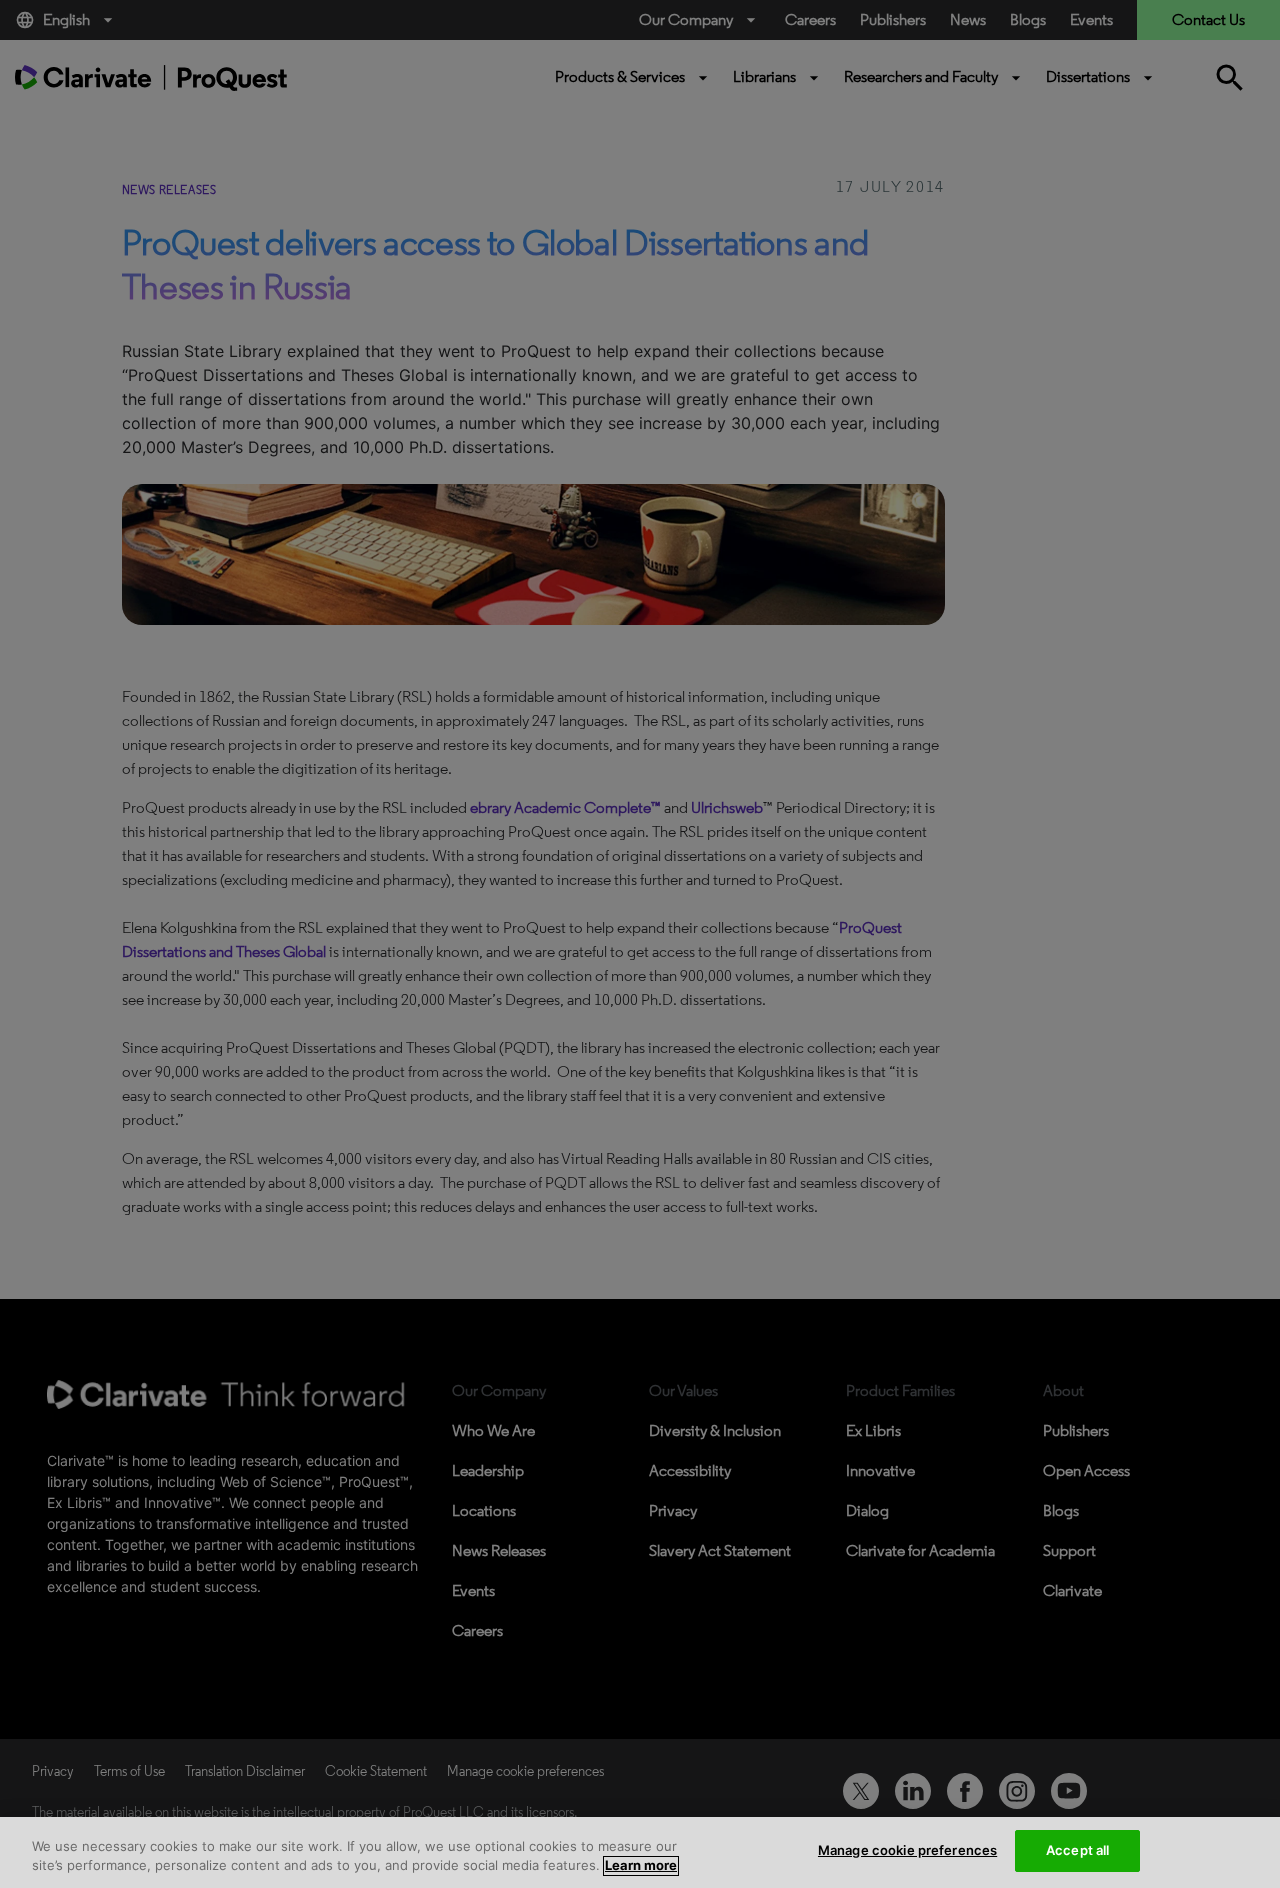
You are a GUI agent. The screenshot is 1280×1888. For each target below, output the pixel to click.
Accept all (1077, 1850)
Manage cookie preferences (907, 1850)
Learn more (641, 1866)
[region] (640, 1852)
